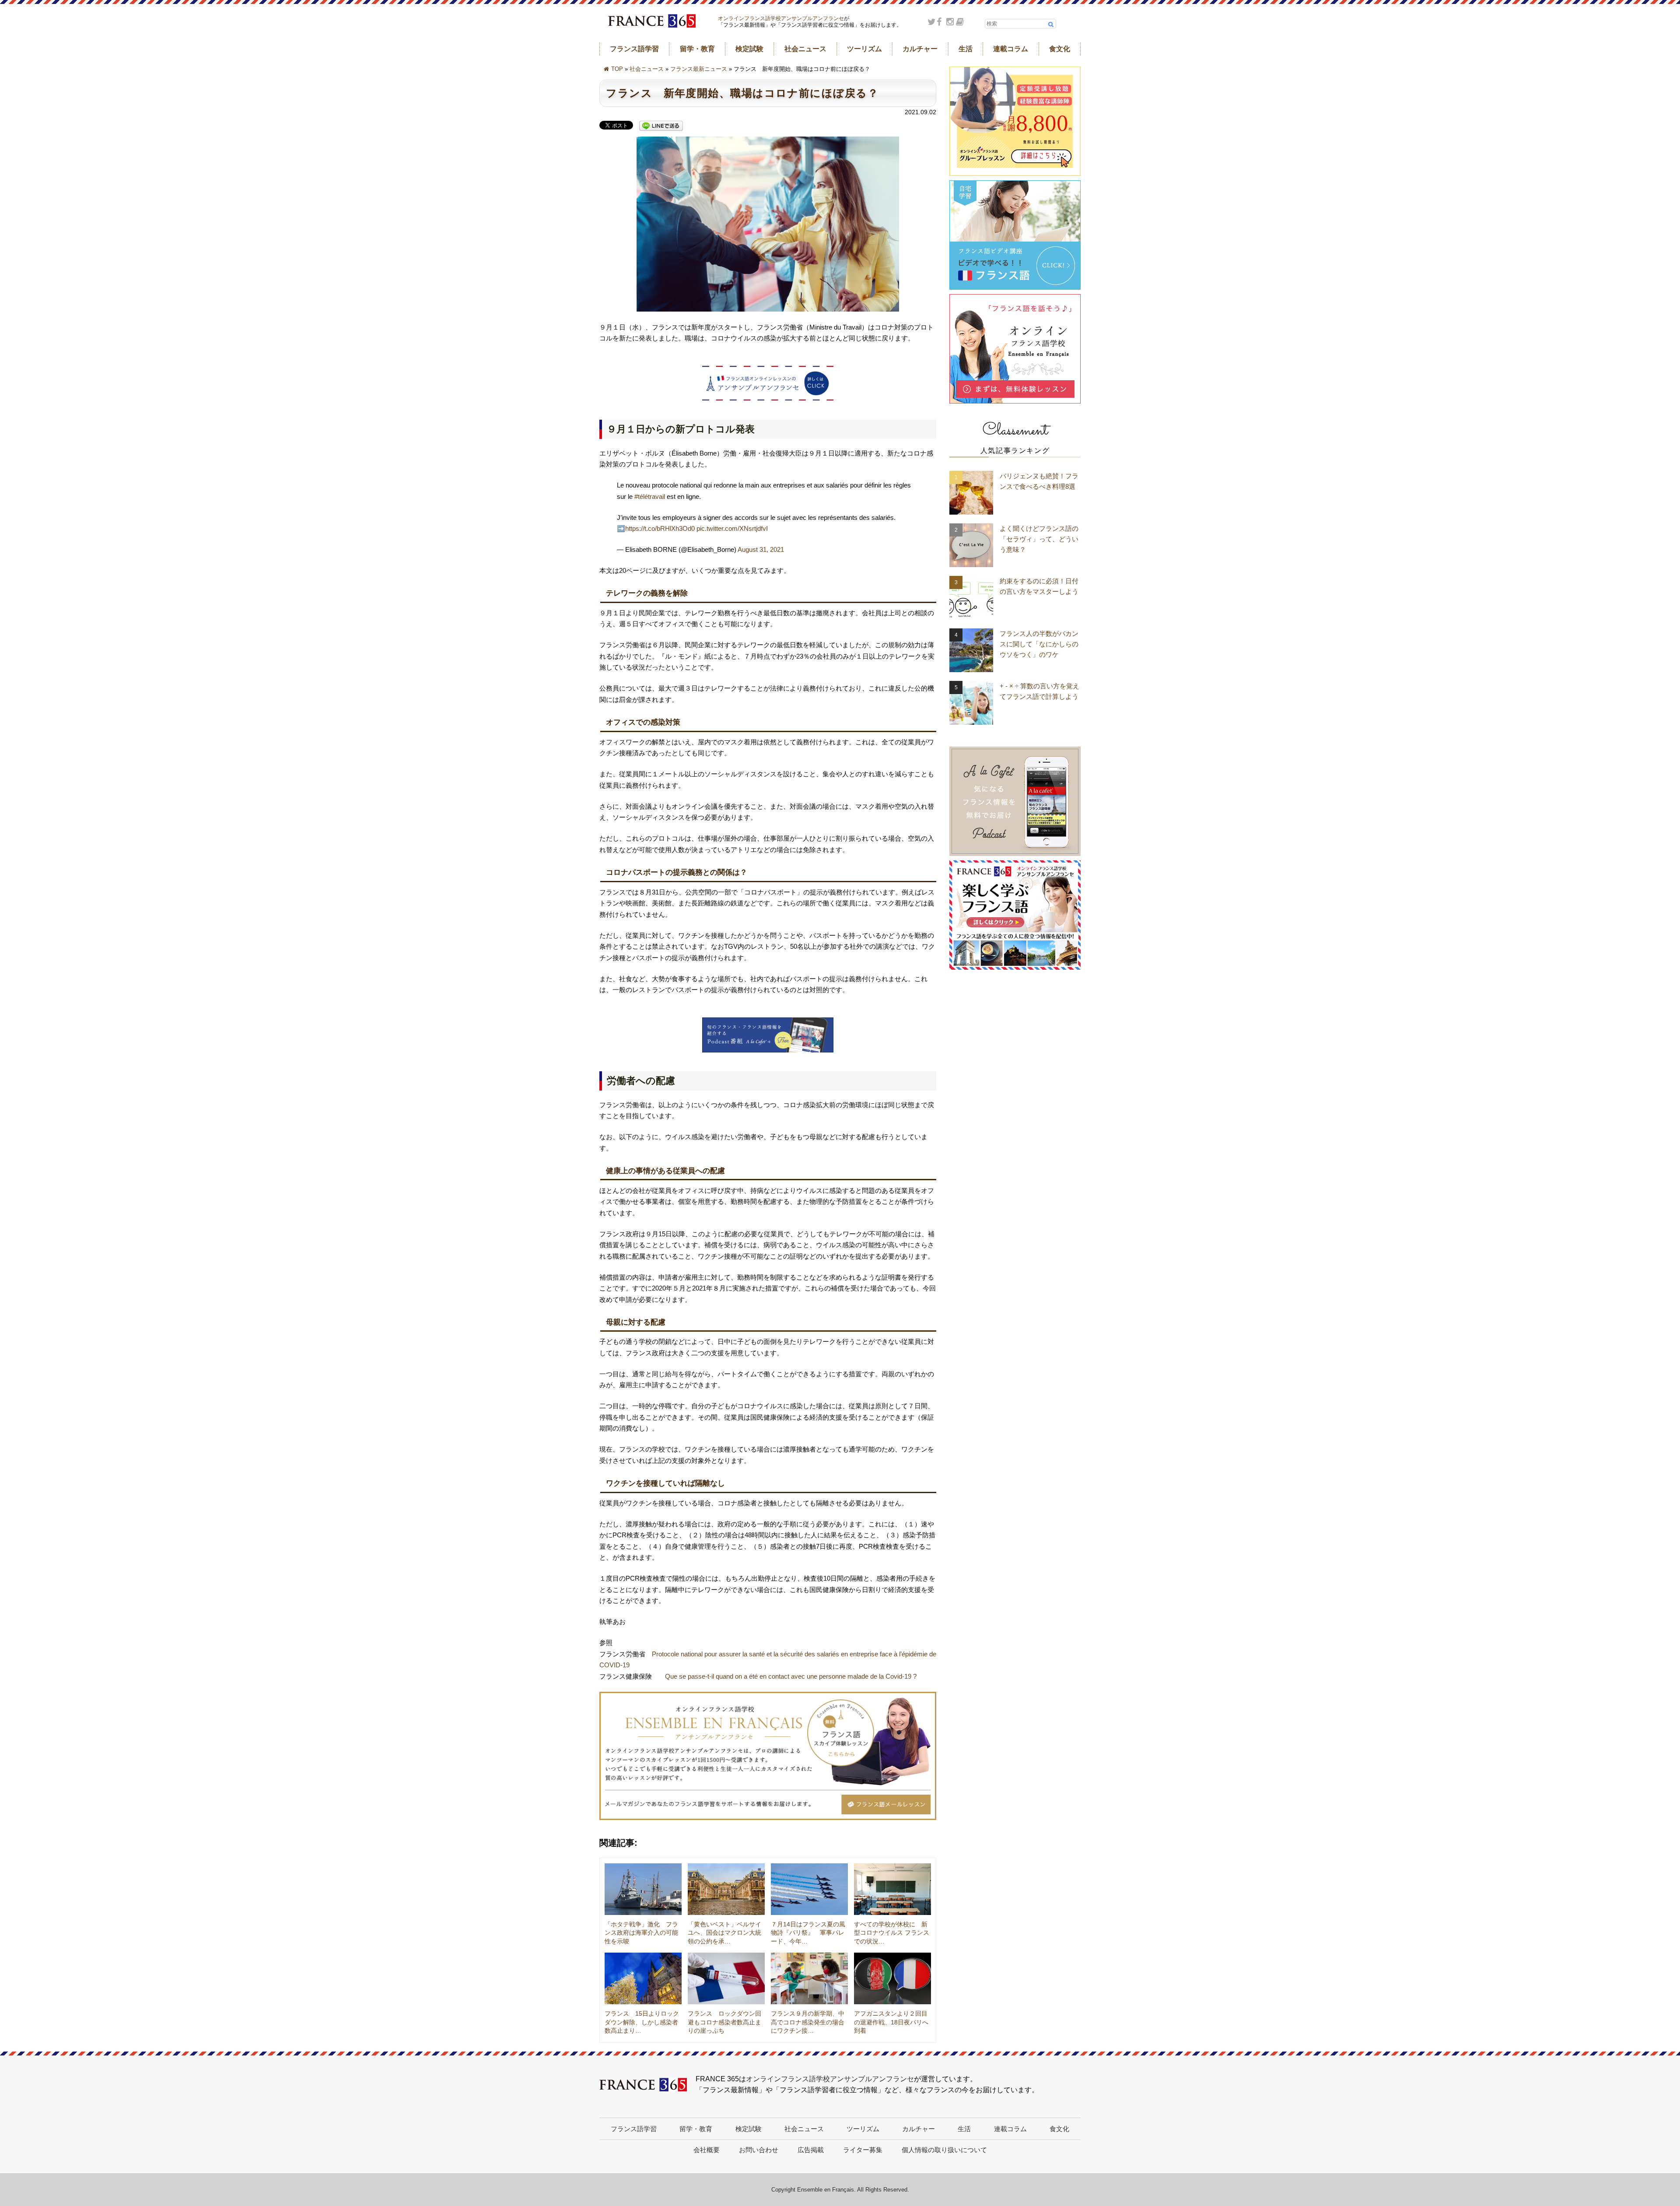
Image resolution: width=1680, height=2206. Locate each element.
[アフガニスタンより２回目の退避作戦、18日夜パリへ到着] (892, 1978)
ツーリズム (864, 49)
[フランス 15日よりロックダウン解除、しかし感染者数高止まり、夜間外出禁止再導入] (643, 1978)
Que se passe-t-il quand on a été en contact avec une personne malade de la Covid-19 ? (791, 1676)
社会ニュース (805, 49)
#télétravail (650, 496)
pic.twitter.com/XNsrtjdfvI (732, 528)
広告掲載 (811, 2150)
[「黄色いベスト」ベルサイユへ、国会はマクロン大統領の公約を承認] (726, 1889)
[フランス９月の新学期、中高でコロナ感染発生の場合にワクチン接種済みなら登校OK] (809, 1978)
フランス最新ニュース (699, 69)
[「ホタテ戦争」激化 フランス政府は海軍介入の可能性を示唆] (643, 1889)
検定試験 (749, 49)
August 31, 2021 (761, 549)
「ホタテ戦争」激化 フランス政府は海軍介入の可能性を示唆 (641, 1933)
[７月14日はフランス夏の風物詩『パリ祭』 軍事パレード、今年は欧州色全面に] (809, 1889)
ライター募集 (863, 2150)
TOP (617, 69)
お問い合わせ (759, 2150)
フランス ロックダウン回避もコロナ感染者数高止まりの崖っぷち (724, 2022)
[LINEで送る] (661, 126)
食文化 (1060, 49)
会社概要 (707, 2150)
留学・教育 (697, 49)
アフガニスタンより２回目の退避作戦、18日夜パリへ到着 (891, 2022)
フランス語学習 (634, 49)
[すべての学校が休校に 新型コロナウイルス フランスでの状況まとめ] (892, 1889)
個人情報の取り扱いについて (944, 2150)
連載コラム (1011, 49)
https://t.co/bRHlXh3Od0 (660, 528)
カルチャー (920, 49)
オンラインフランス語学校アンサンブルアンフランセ (781, 18)
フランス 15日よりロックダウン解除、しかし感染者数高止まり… (642, 2022)
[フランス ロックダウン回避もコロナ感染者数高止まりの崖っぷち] (726, 1978)
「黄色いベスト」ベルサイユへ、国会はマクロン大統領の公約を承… (724, 1933)
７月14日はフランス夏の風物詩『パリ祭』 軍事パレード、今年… (808, 1933)
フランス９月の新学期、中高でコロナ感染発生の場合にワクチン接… (808, 2022)
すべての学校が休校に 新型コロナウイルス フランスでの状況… (892, 1933)
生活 (966, 49)
